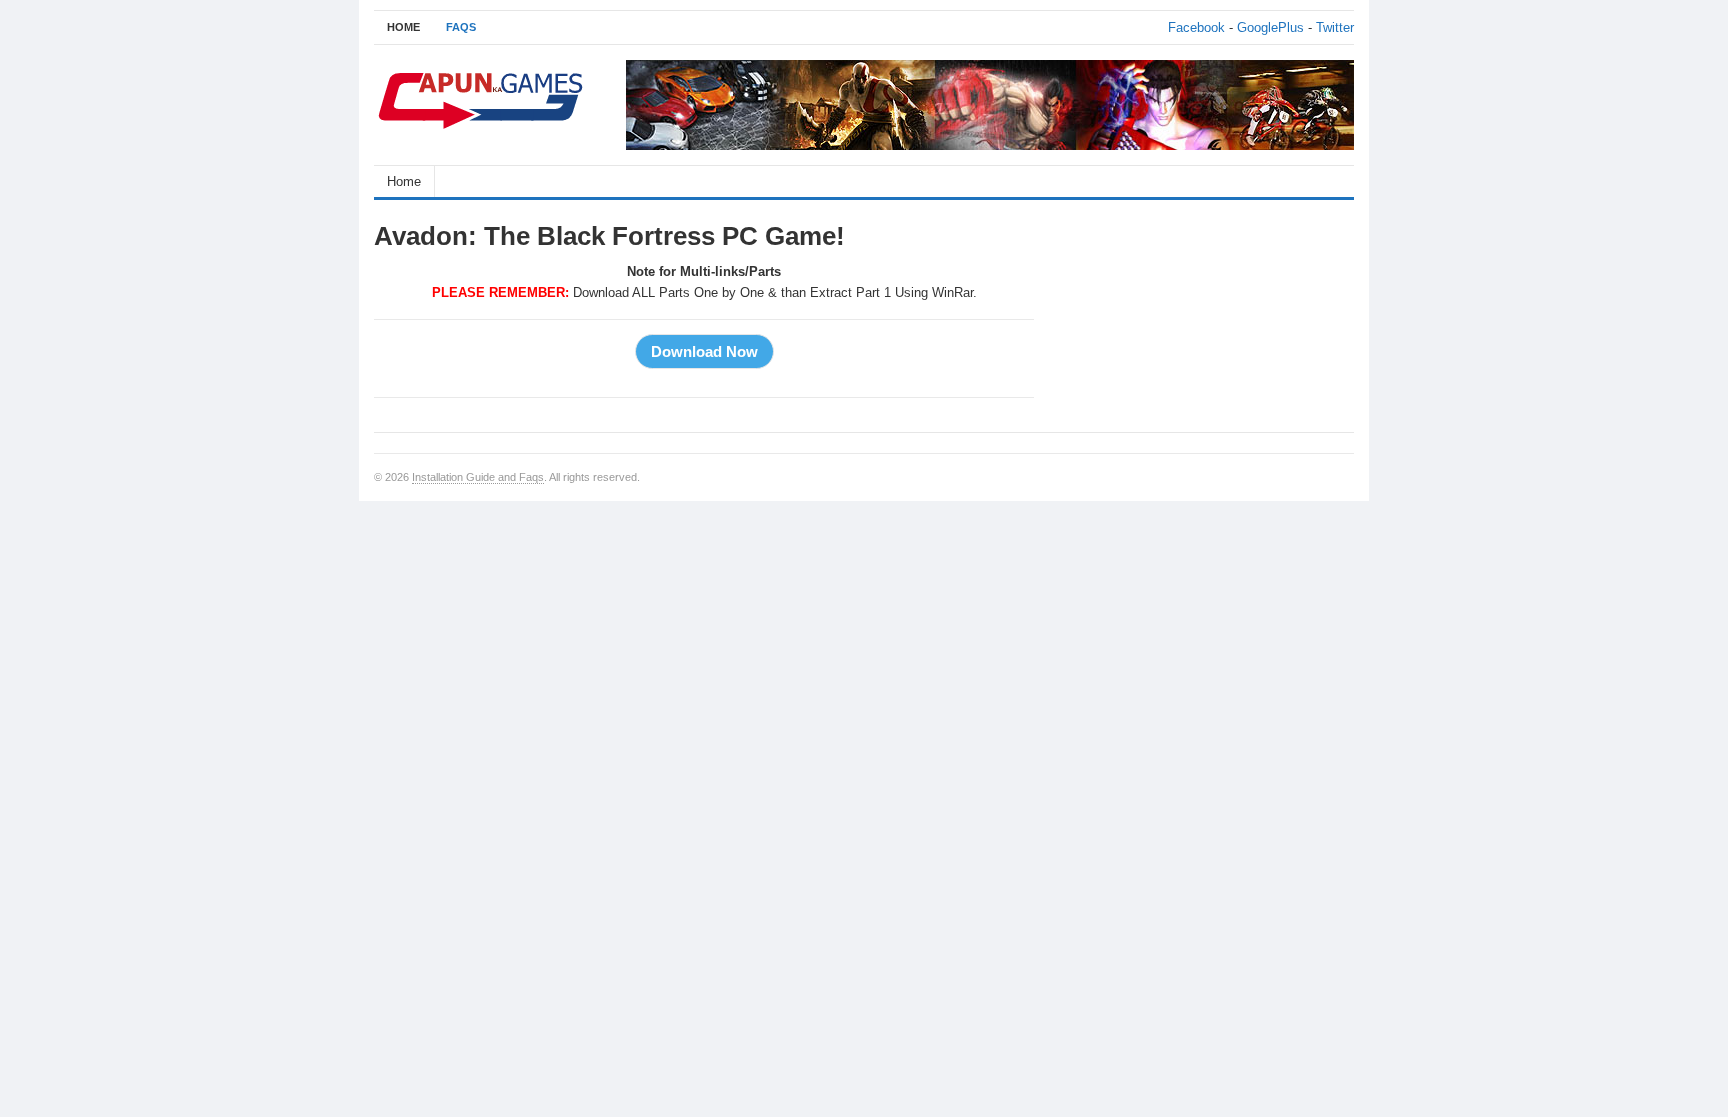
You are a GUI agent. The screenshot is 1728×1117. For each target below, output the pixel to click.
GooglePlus (1270, 27)
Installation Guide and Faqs (478, 477)
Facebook (1196, 27)
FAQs (461, 27)
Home (404, 181)
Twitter (1335, 27)
